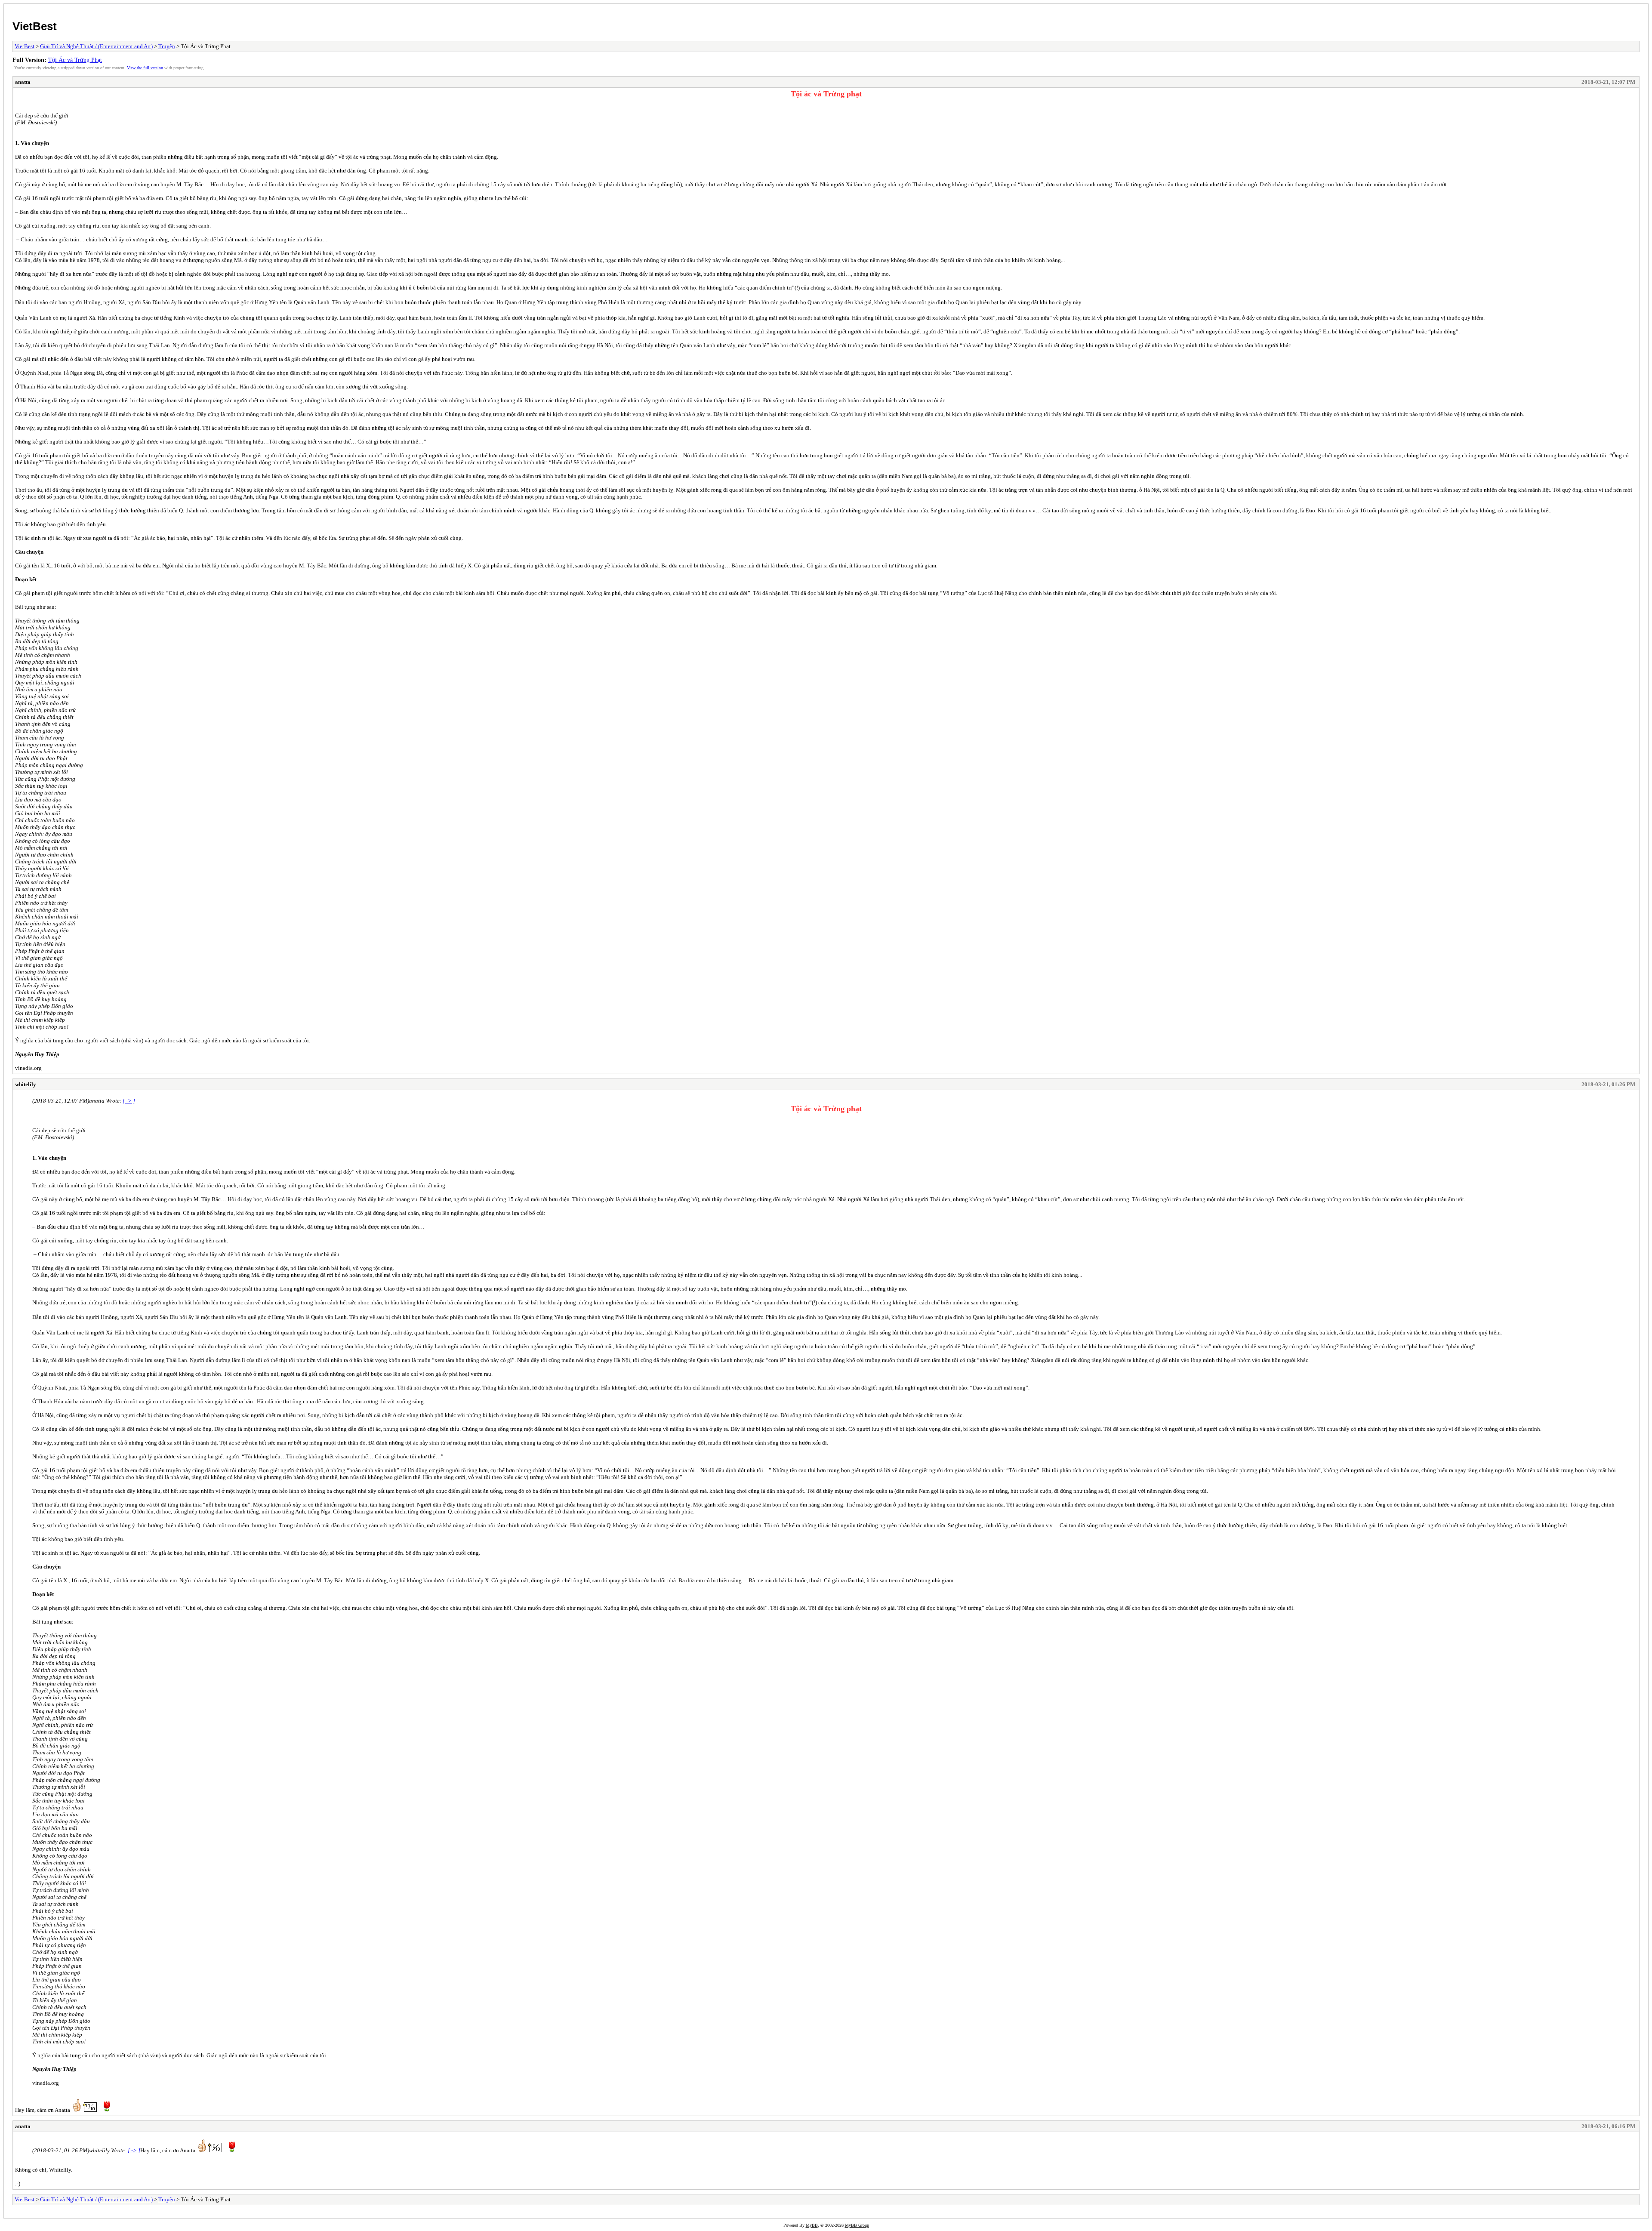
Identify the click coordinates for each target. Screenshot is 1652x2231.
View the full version (145, 68)
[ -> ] (129, 1101)
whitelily (26, 1084)
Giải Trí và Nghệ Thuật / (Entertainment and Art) (96, 46)
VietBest (35, 26)
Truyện (167, 46)
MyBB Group (857, 2225)
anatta (23, 82)
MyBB (812, 2225)
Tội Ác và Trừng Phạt (75, 60)
